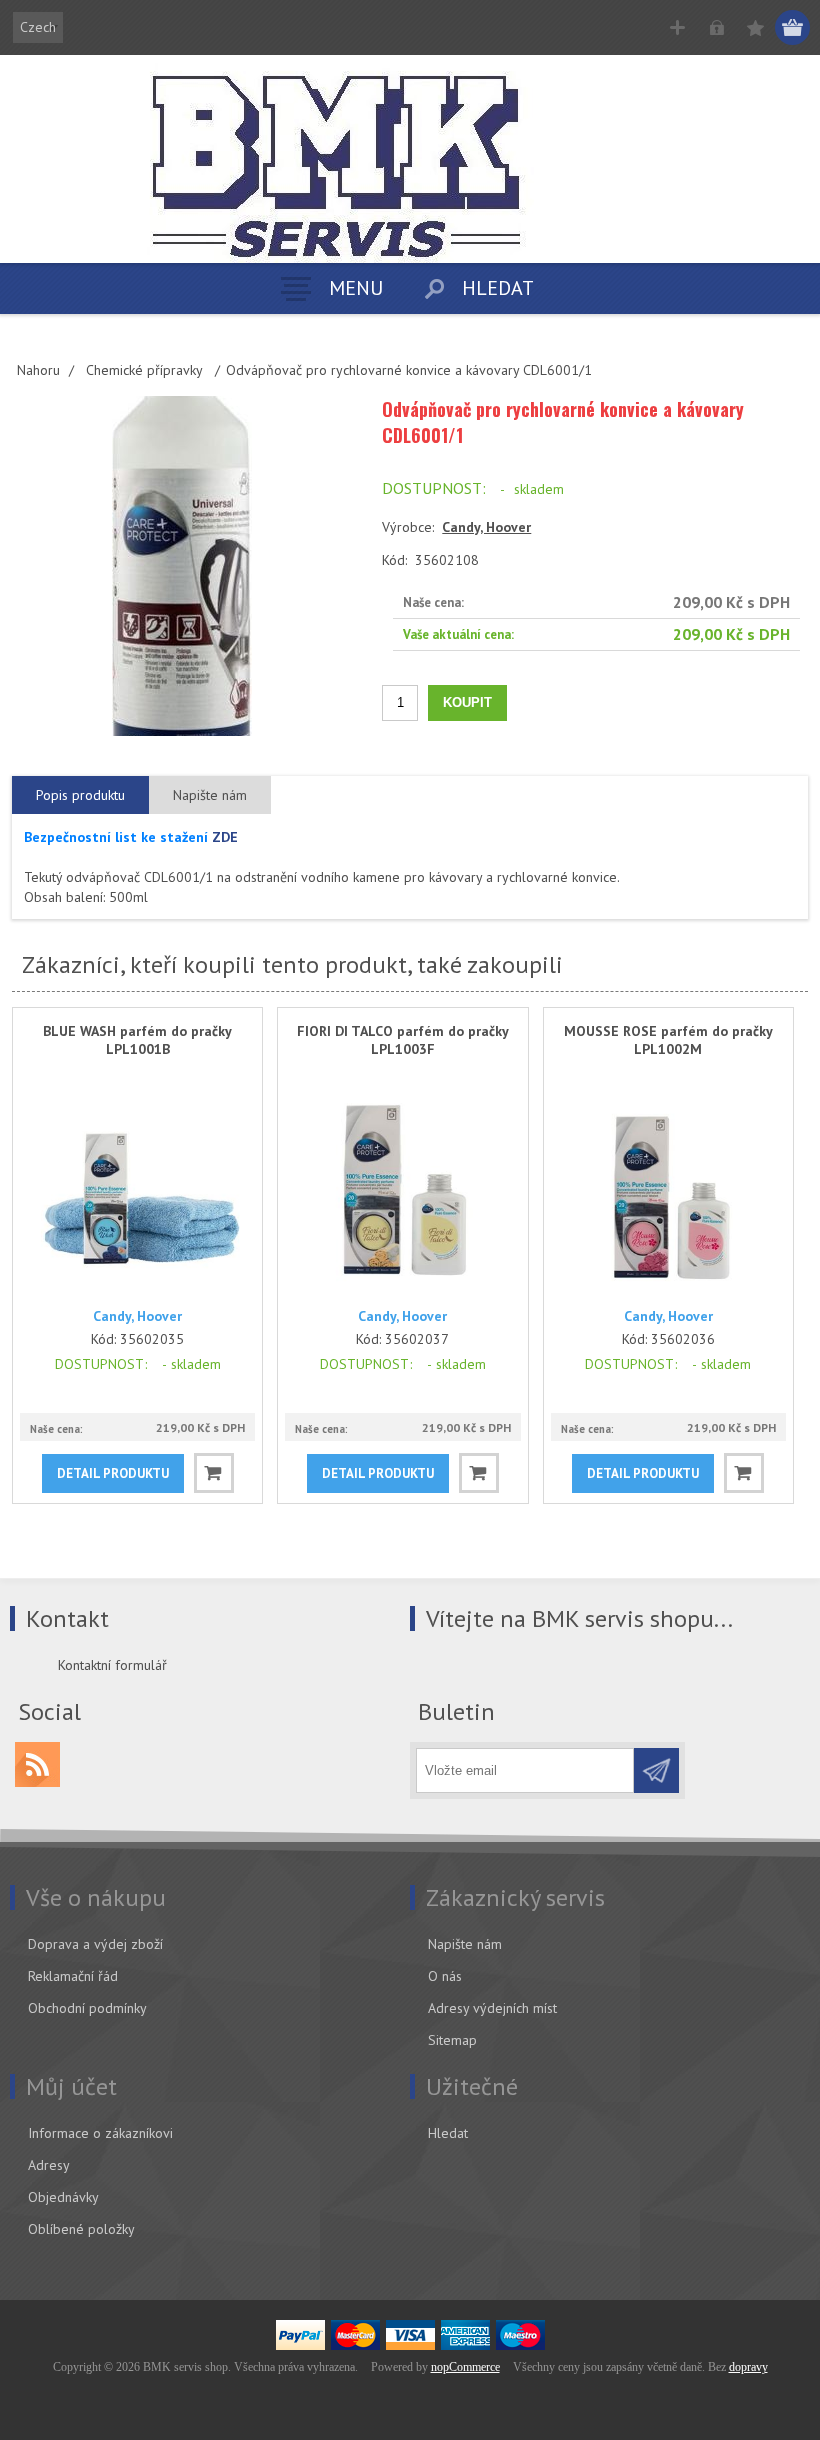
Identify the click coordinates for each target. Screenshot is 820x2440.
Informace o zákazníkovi (100, 2133)
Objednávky (63, 2197)
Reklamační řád (73, 1976)
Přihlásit (716, 27)
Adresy (49, 2165)
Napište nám (465, 1944)
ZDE (225, 837)
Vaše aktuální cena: (458, 634)
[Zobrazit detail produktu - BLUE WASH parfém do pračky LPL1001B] (137, 1189)
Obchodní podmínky (87, 2008)
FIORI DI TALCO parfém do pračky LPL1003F (403, 1040)
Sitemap (452, 2040)
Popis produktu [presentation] (80, 795)
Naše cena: (433, 602)
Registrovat (677, 27)
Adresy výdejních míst (492, 2008)
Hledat (448, 2133)
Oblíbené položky (81, 2229)
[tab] (80, 795)
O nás (445, 1976)
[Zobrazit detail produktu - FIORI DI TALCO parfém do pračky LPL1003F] (402, 1189)
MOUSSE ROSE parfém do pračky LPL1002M (668, 1040)
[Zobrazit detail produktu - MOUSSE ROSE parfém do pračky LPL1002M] (668, 1189)
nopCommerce (465, 2367)
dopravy (748, 2367)
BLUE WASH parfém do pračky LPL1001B (137, 1040)
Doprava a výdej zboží (95, 1944)
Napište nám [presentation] (210, 795)
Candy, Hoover (486, 527)
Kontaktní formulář (112, 1665)
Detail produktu (113, 1473)
